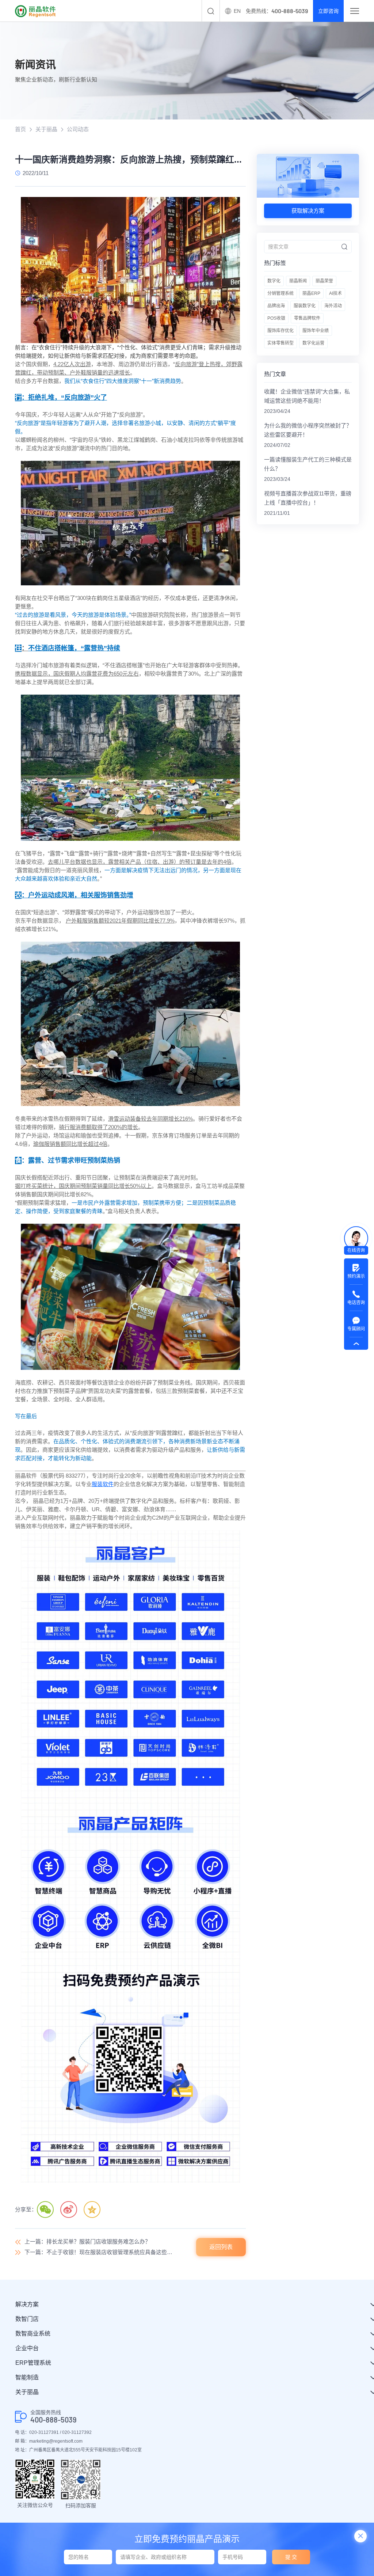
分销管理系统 (280, 293)
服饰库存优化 (280, 331)
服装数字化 (305, 306)
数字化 (274, 281)
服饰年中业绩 (316, 331)
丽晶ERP (311, 293)
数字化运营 (313, 343)
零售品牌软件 (307, 318)
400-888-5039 (54, 2420)
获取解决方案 (308, 211)
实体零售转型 (280, 343)
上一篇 (87, 2241)
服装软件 (103, 1484)
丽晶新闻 (298, 281)
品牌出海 (276, 306)
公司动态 (78, 129)
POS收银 (276, 318)
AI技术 (335, 293)
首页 (20, 129)
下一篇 (99, 2252)
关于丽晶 (46, 129)
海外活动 (333, 306)
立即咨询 (328, 11)
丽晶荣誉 (324, 281)
